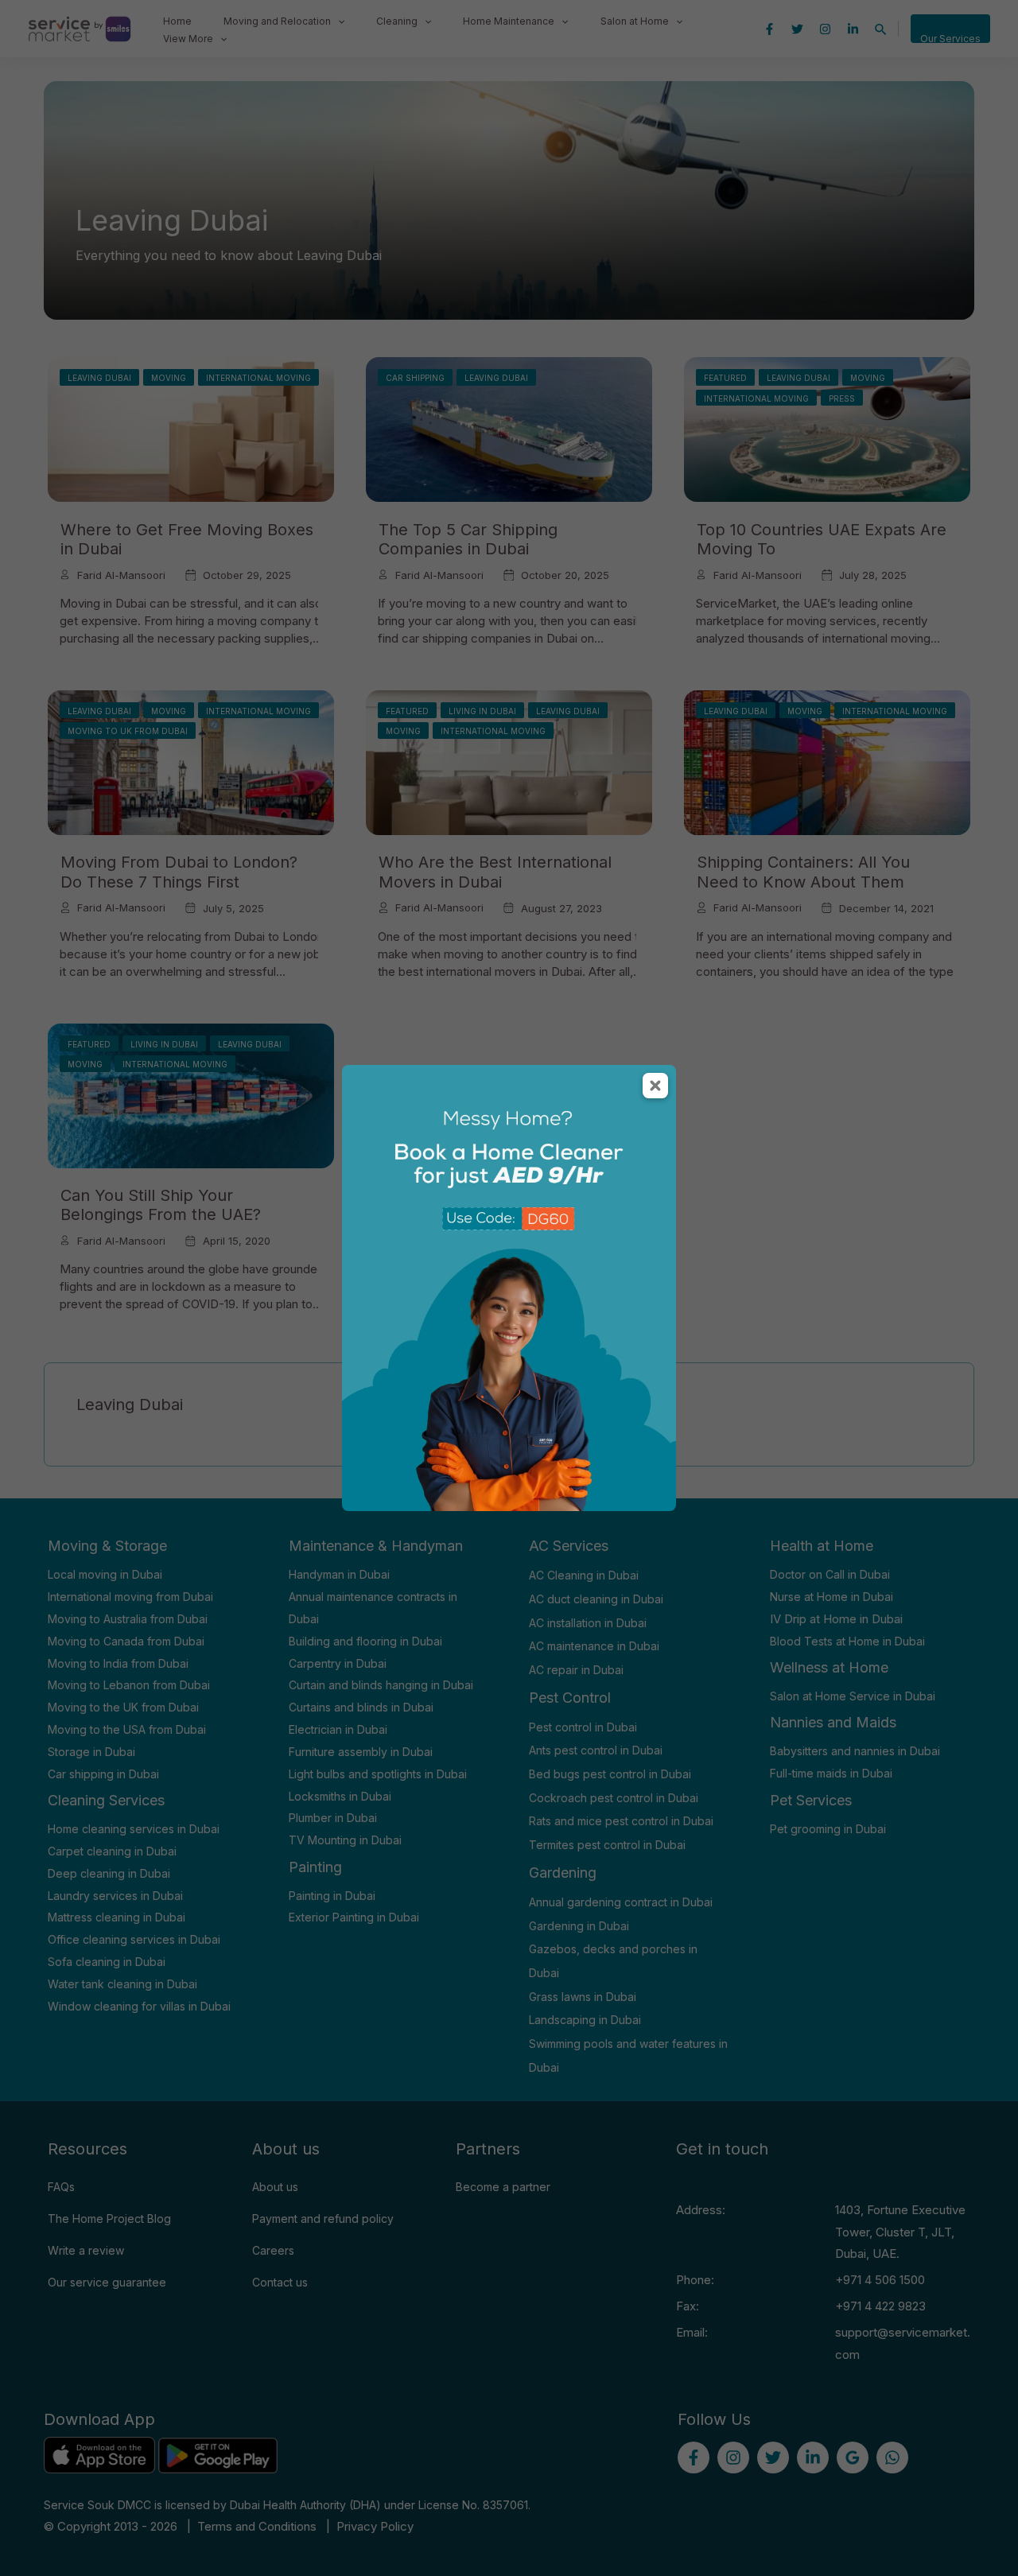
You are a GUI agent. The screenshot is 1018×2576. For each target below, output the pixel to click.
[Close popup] (655, 1086)
